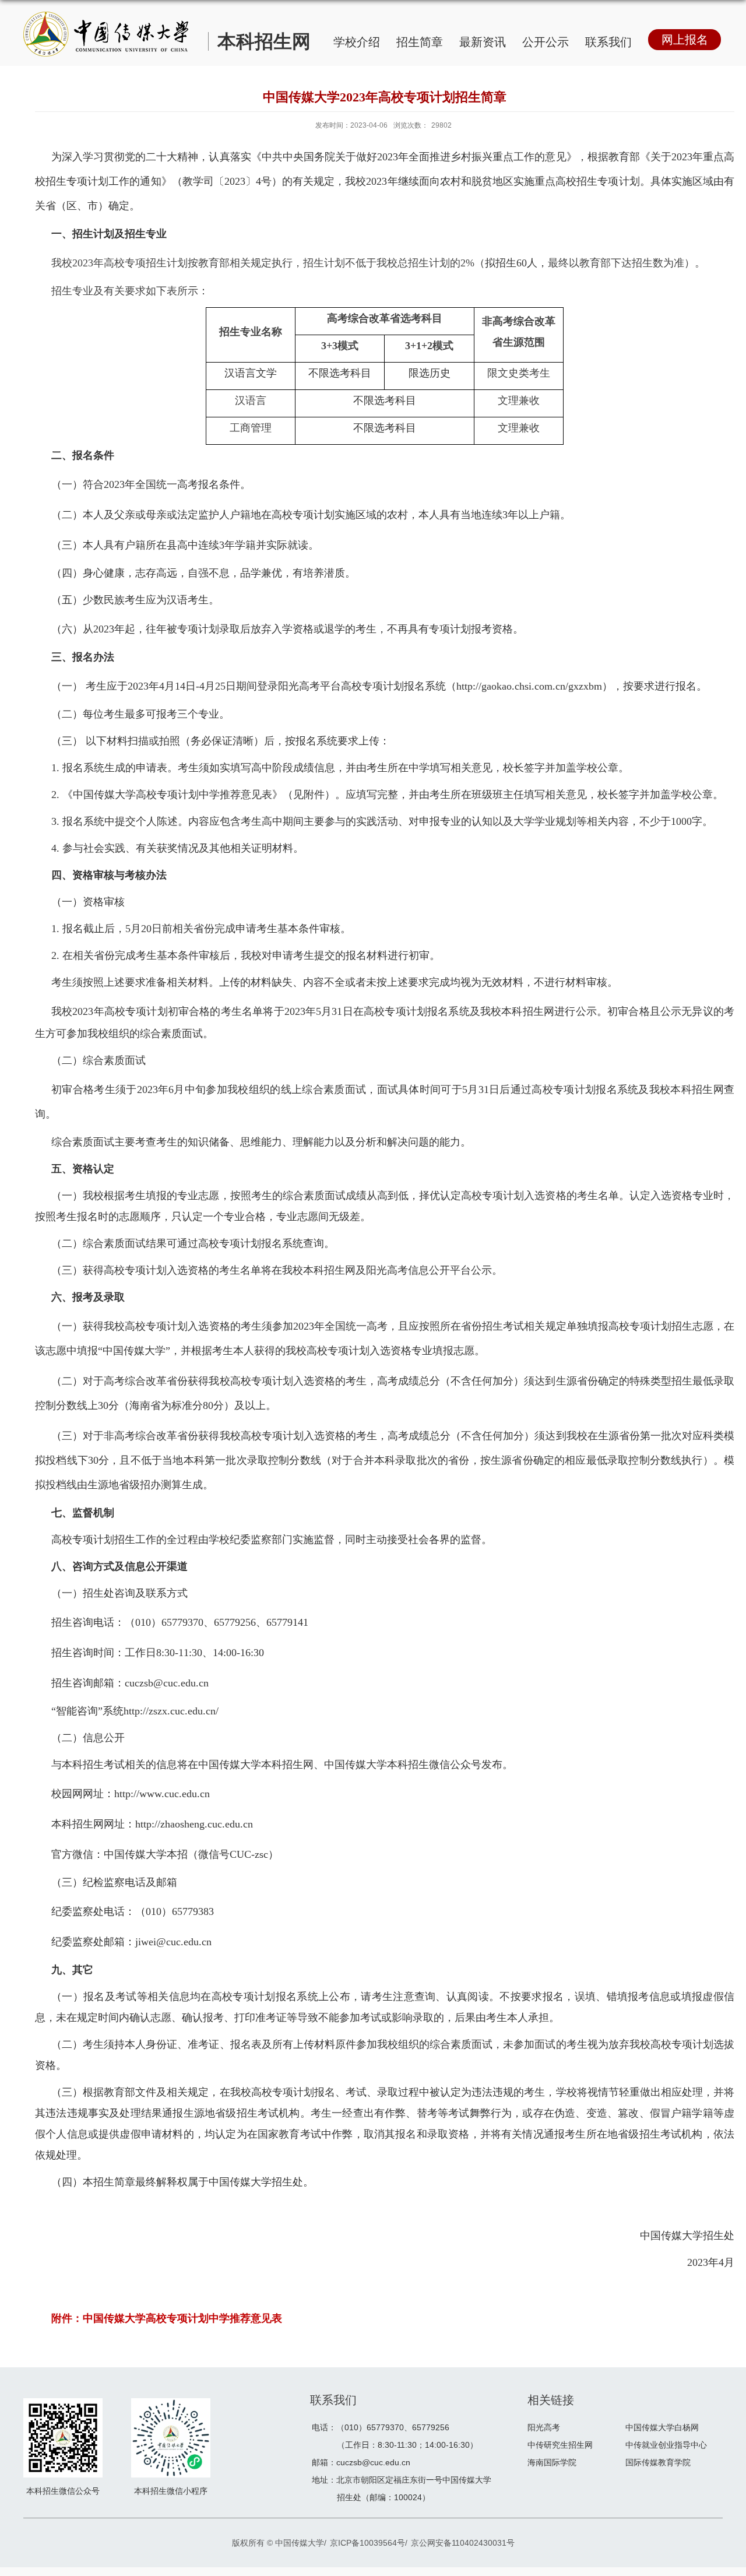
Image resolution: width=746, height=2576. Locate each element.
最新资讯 (483, 42)
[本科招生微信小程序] (171, 2408)
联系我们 (608, 42)
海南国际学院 (552, 2462)
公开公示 (546, 42)
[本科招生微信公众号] (63, 2408)
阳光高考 (544, 2427)
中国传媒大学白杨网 (662, 2427)
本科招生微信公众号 (63, 2491)
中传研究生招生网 (560, 2445)
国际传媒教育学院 (658, 2462)
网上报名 (685, 40)
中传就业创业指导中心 (666, 2445)
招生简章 (420, 42)
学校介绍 (357, 42)
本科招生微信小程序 (171, 2491)
